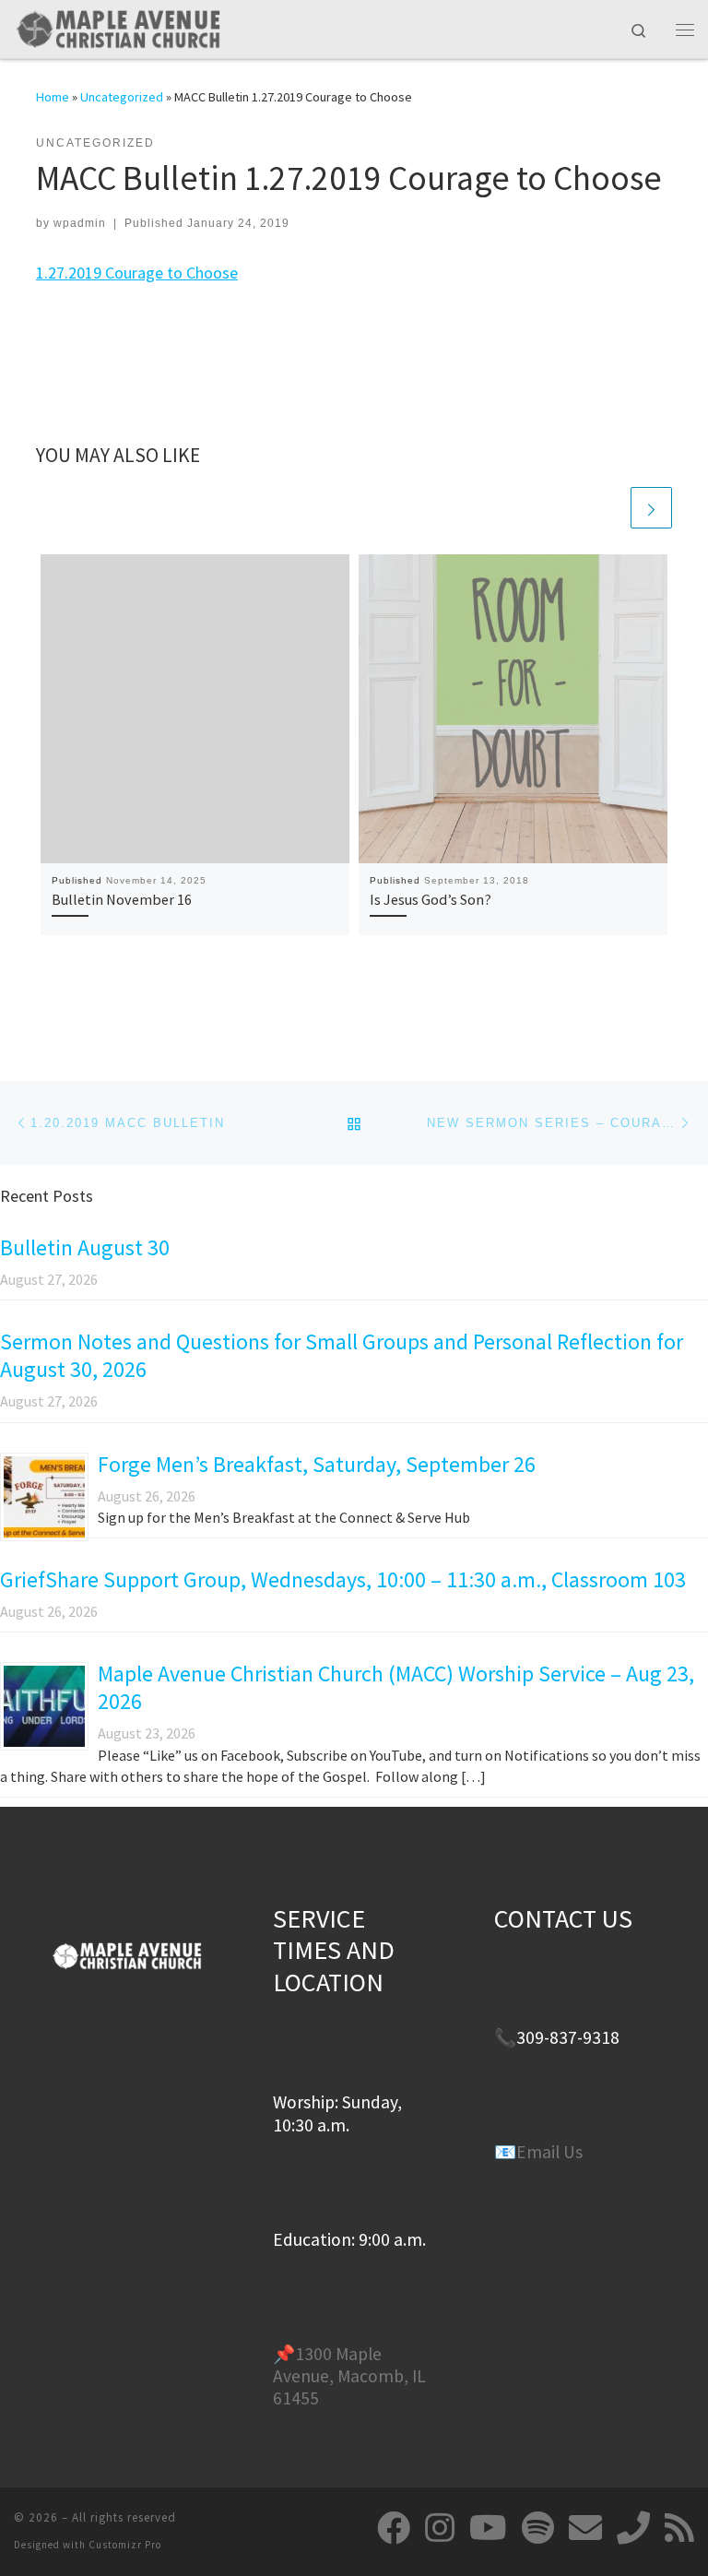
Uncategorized (122, 97)
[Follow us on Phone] (633, 2528)
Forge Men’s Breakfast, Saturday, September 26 (317, 1464)
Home (53, 97)
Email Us (549, 2152)
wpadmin (80, 223)
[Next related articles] (651, 508)
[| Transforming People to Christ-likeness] (118, 27)
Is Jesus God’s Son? (431, 899)
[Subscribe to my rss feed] (679, 2528)
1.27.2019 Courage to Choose (137, 273)
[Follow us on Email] (585, 2528)
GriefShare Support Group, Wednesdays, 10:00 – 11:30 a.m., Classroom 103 (343, 1579)
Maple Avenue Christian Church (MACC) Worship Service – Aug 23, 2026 (396, 1687)
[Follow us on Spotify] (538, 2528)
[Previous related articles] (607, 508)
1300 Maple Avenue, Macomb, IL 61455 (349, 2376)
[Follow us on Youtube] (488, 2528)
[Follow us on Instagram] (440, 2528)
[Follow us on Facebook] (394, 2528)
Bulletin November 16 (122, 899)
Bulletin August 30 (85, 1247)
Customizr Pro (125, 2545)
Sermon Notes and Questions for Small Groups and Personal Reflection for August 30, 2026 (342, 1355)
